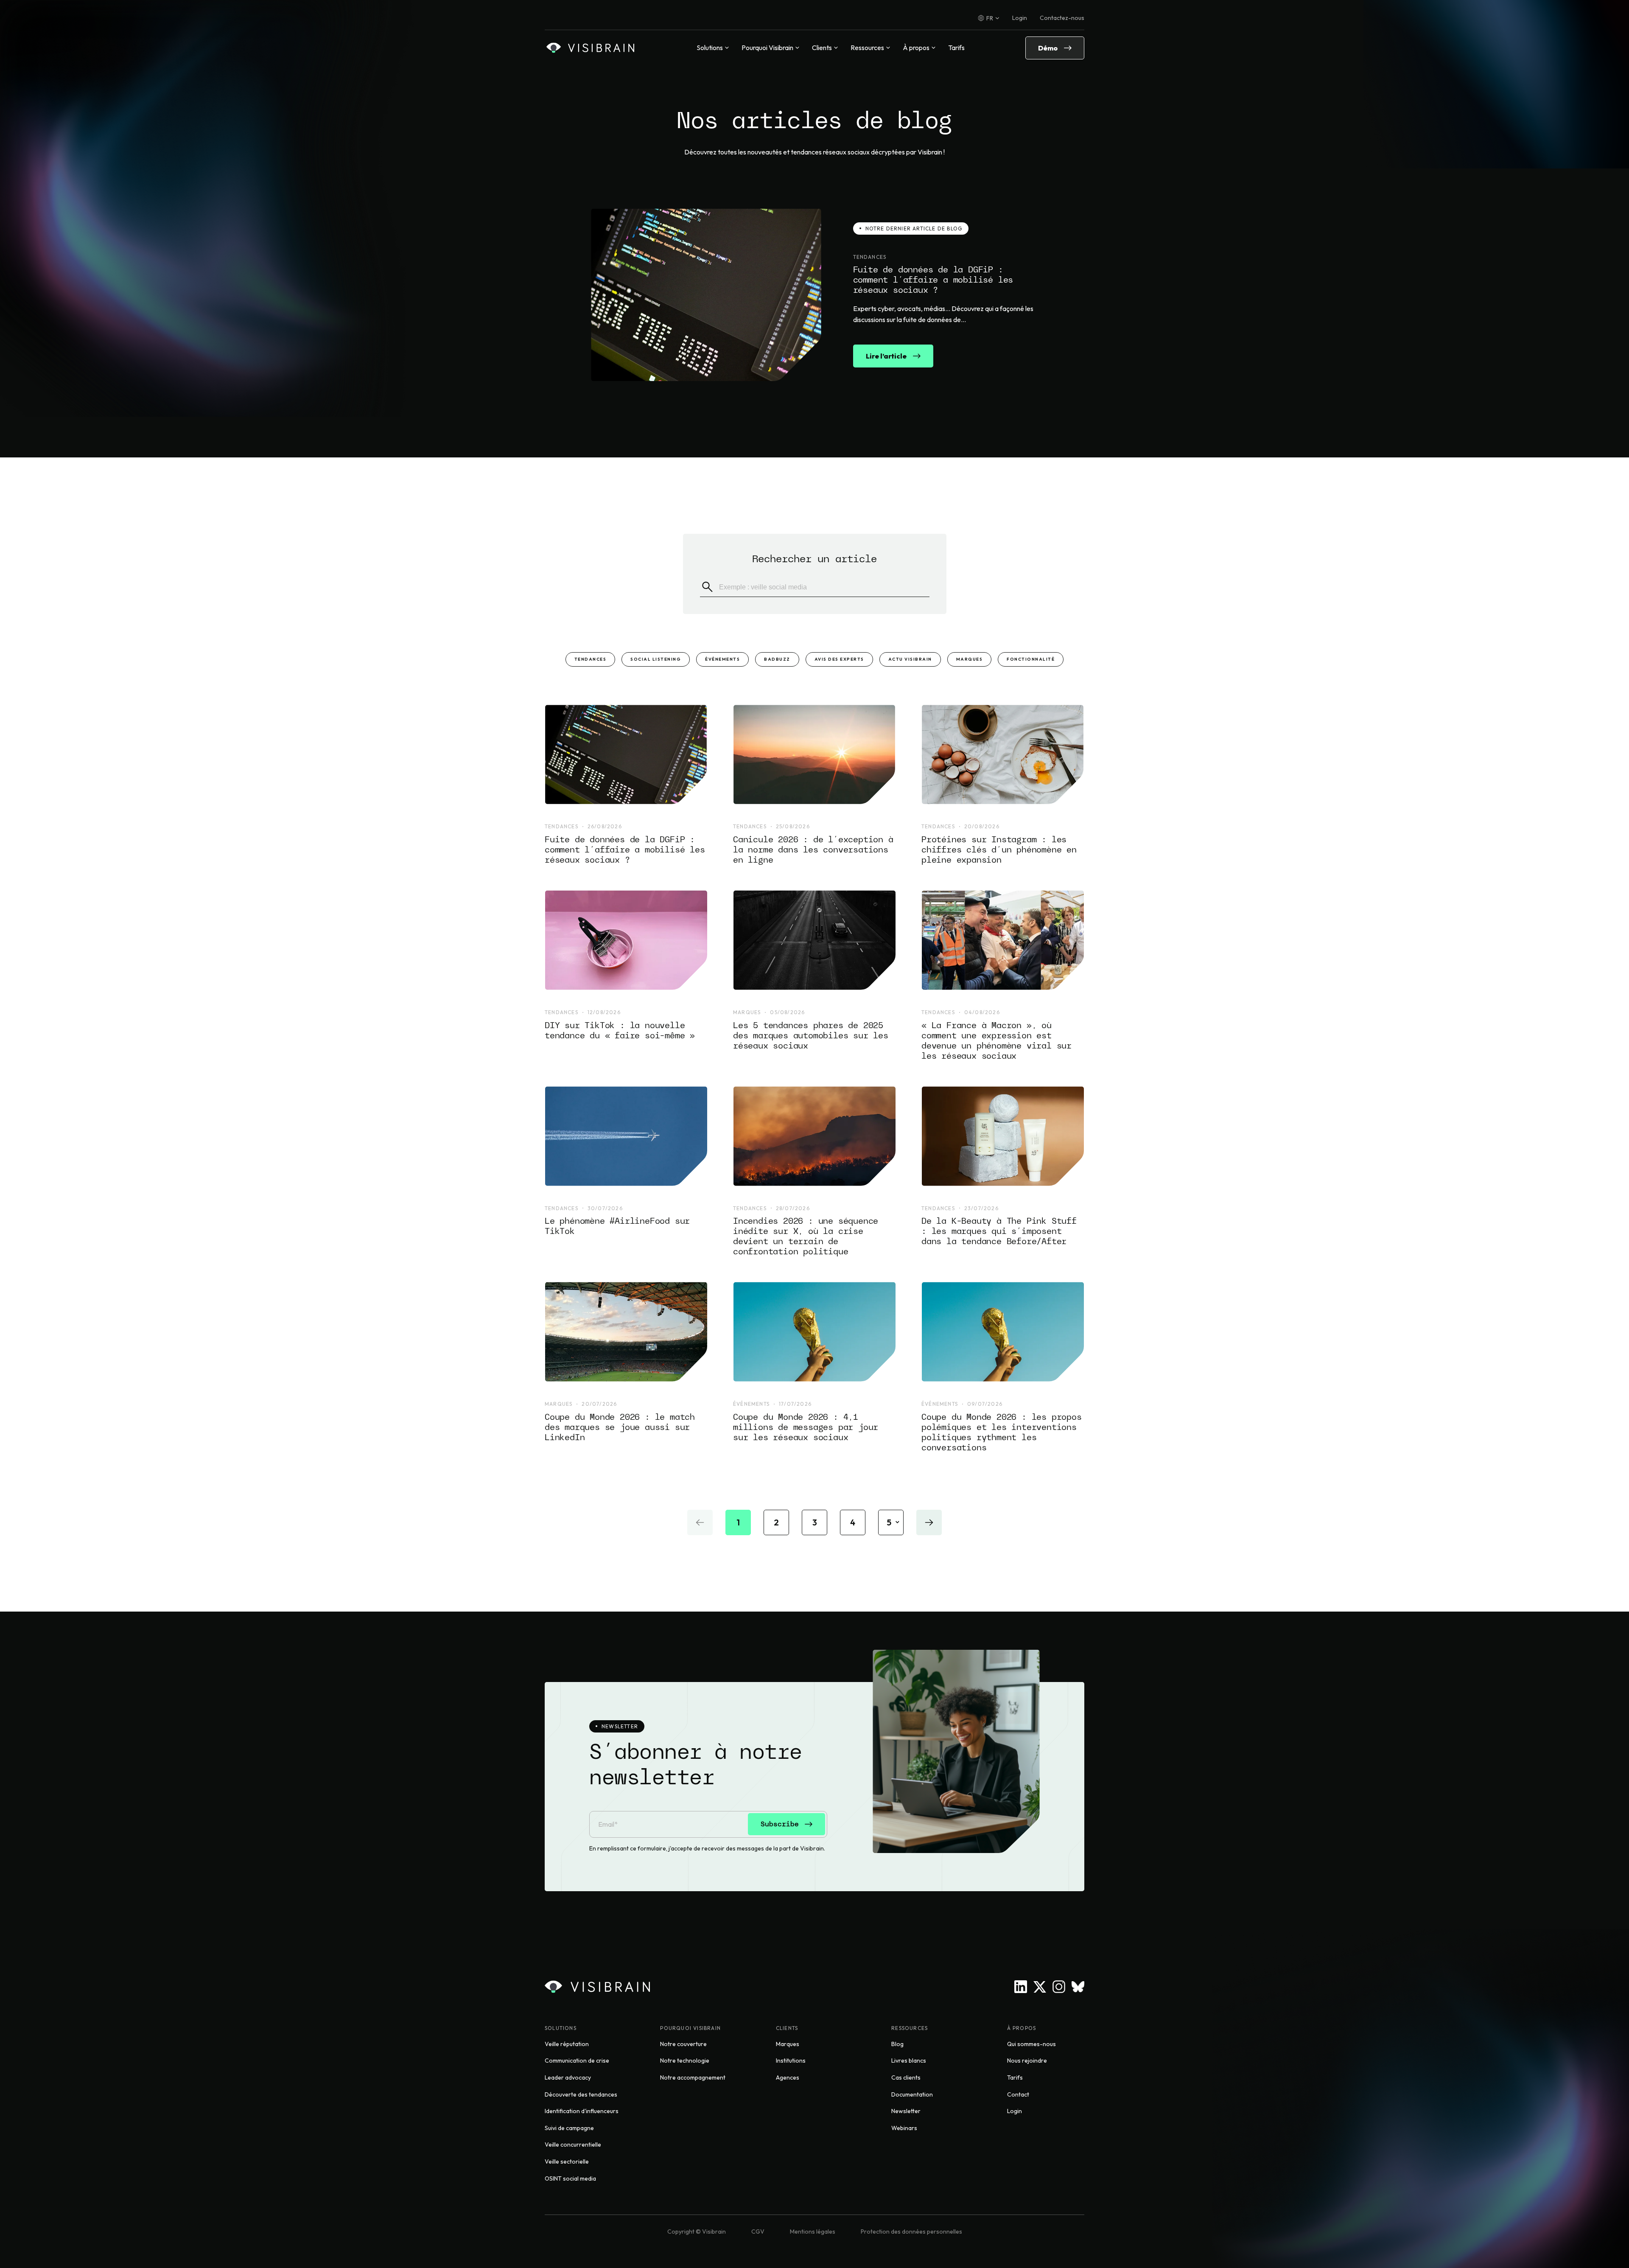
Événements (722, 659)
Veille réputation (567, 2044)
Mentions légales (813, 2232)
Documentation (912, 2094)
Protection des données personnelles (911, 2232)
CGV (758, 2232)
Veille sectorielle (567, 2161)
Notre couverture (683, 2044)
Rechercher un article (814, 559)
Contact (1018, 2094)
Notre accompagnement (693, 2077)
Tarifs (956, 48)
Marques (970, 659)
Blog (897, 2044)
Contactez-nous (1062, 18)
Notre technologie (685, 2061)
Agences (788, 2077)
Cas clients (906, 2077)
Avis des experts (839, 659)
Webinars (904, 2128)
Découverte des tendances (581, 2094)
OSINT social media (570, 2178)
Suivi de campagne (569, 2128)
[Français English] (989, 18)
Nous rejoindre (1027, 2061)
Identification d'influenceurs (582, 2111)
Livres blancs (909, 2061)
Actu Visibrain (910, 659)
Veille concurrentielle (573, 2145)
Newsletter (906, 2111)
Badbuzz (777, 659)
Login (1020, 18)
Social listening (656, 659)
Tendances (591, 659)
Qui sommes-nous (1031, 2044)
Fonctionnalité (1031, 659)
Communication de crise (577, 2061)
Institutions (791, 2061)
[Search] (707, 587)
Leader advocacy (568, 2077)
